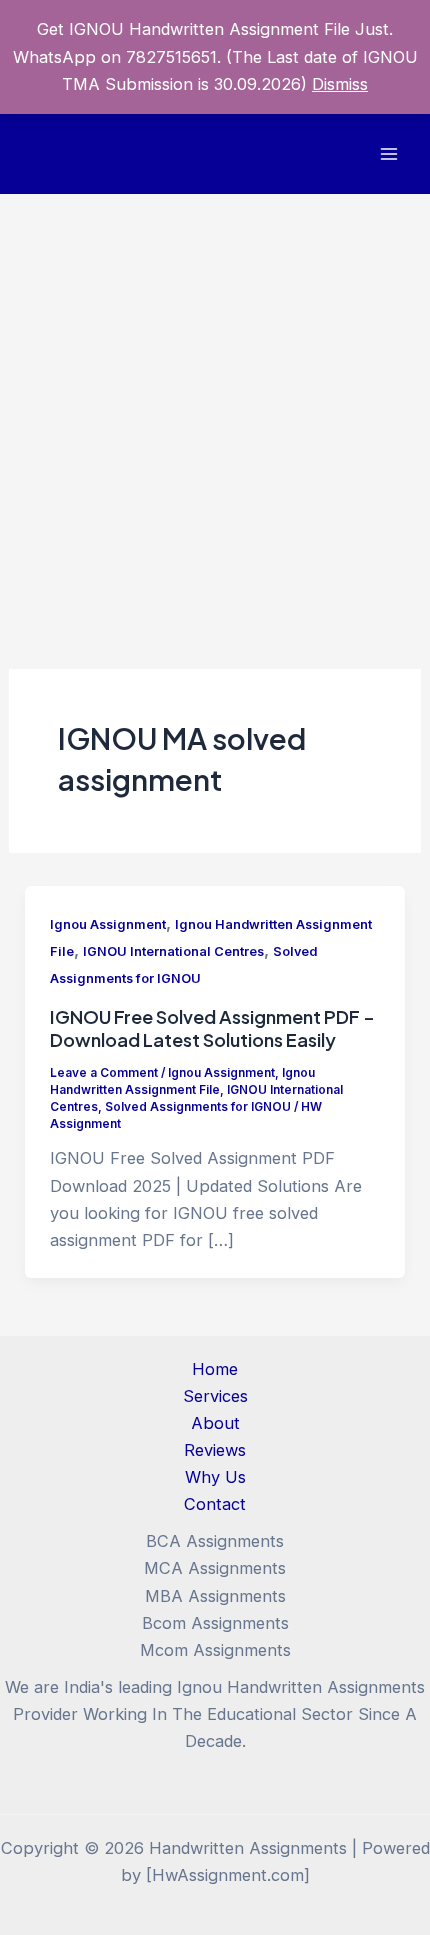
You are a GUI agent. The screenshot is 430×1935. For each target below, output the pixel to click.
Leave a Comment (104, 1073)
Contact (215, 1504)
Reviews (215, 1450)
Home (215, 1369)
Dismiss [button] (340, 84)
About (215, 1423)
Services (215, 1396)
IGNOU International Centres (173, 951)
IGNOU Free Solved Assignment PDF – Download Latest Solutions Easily (212, 1028)
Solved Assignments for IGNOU (198, 1107)
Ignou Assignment (108, 924)
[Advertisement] (215, 419)
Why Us (215, 1477)
